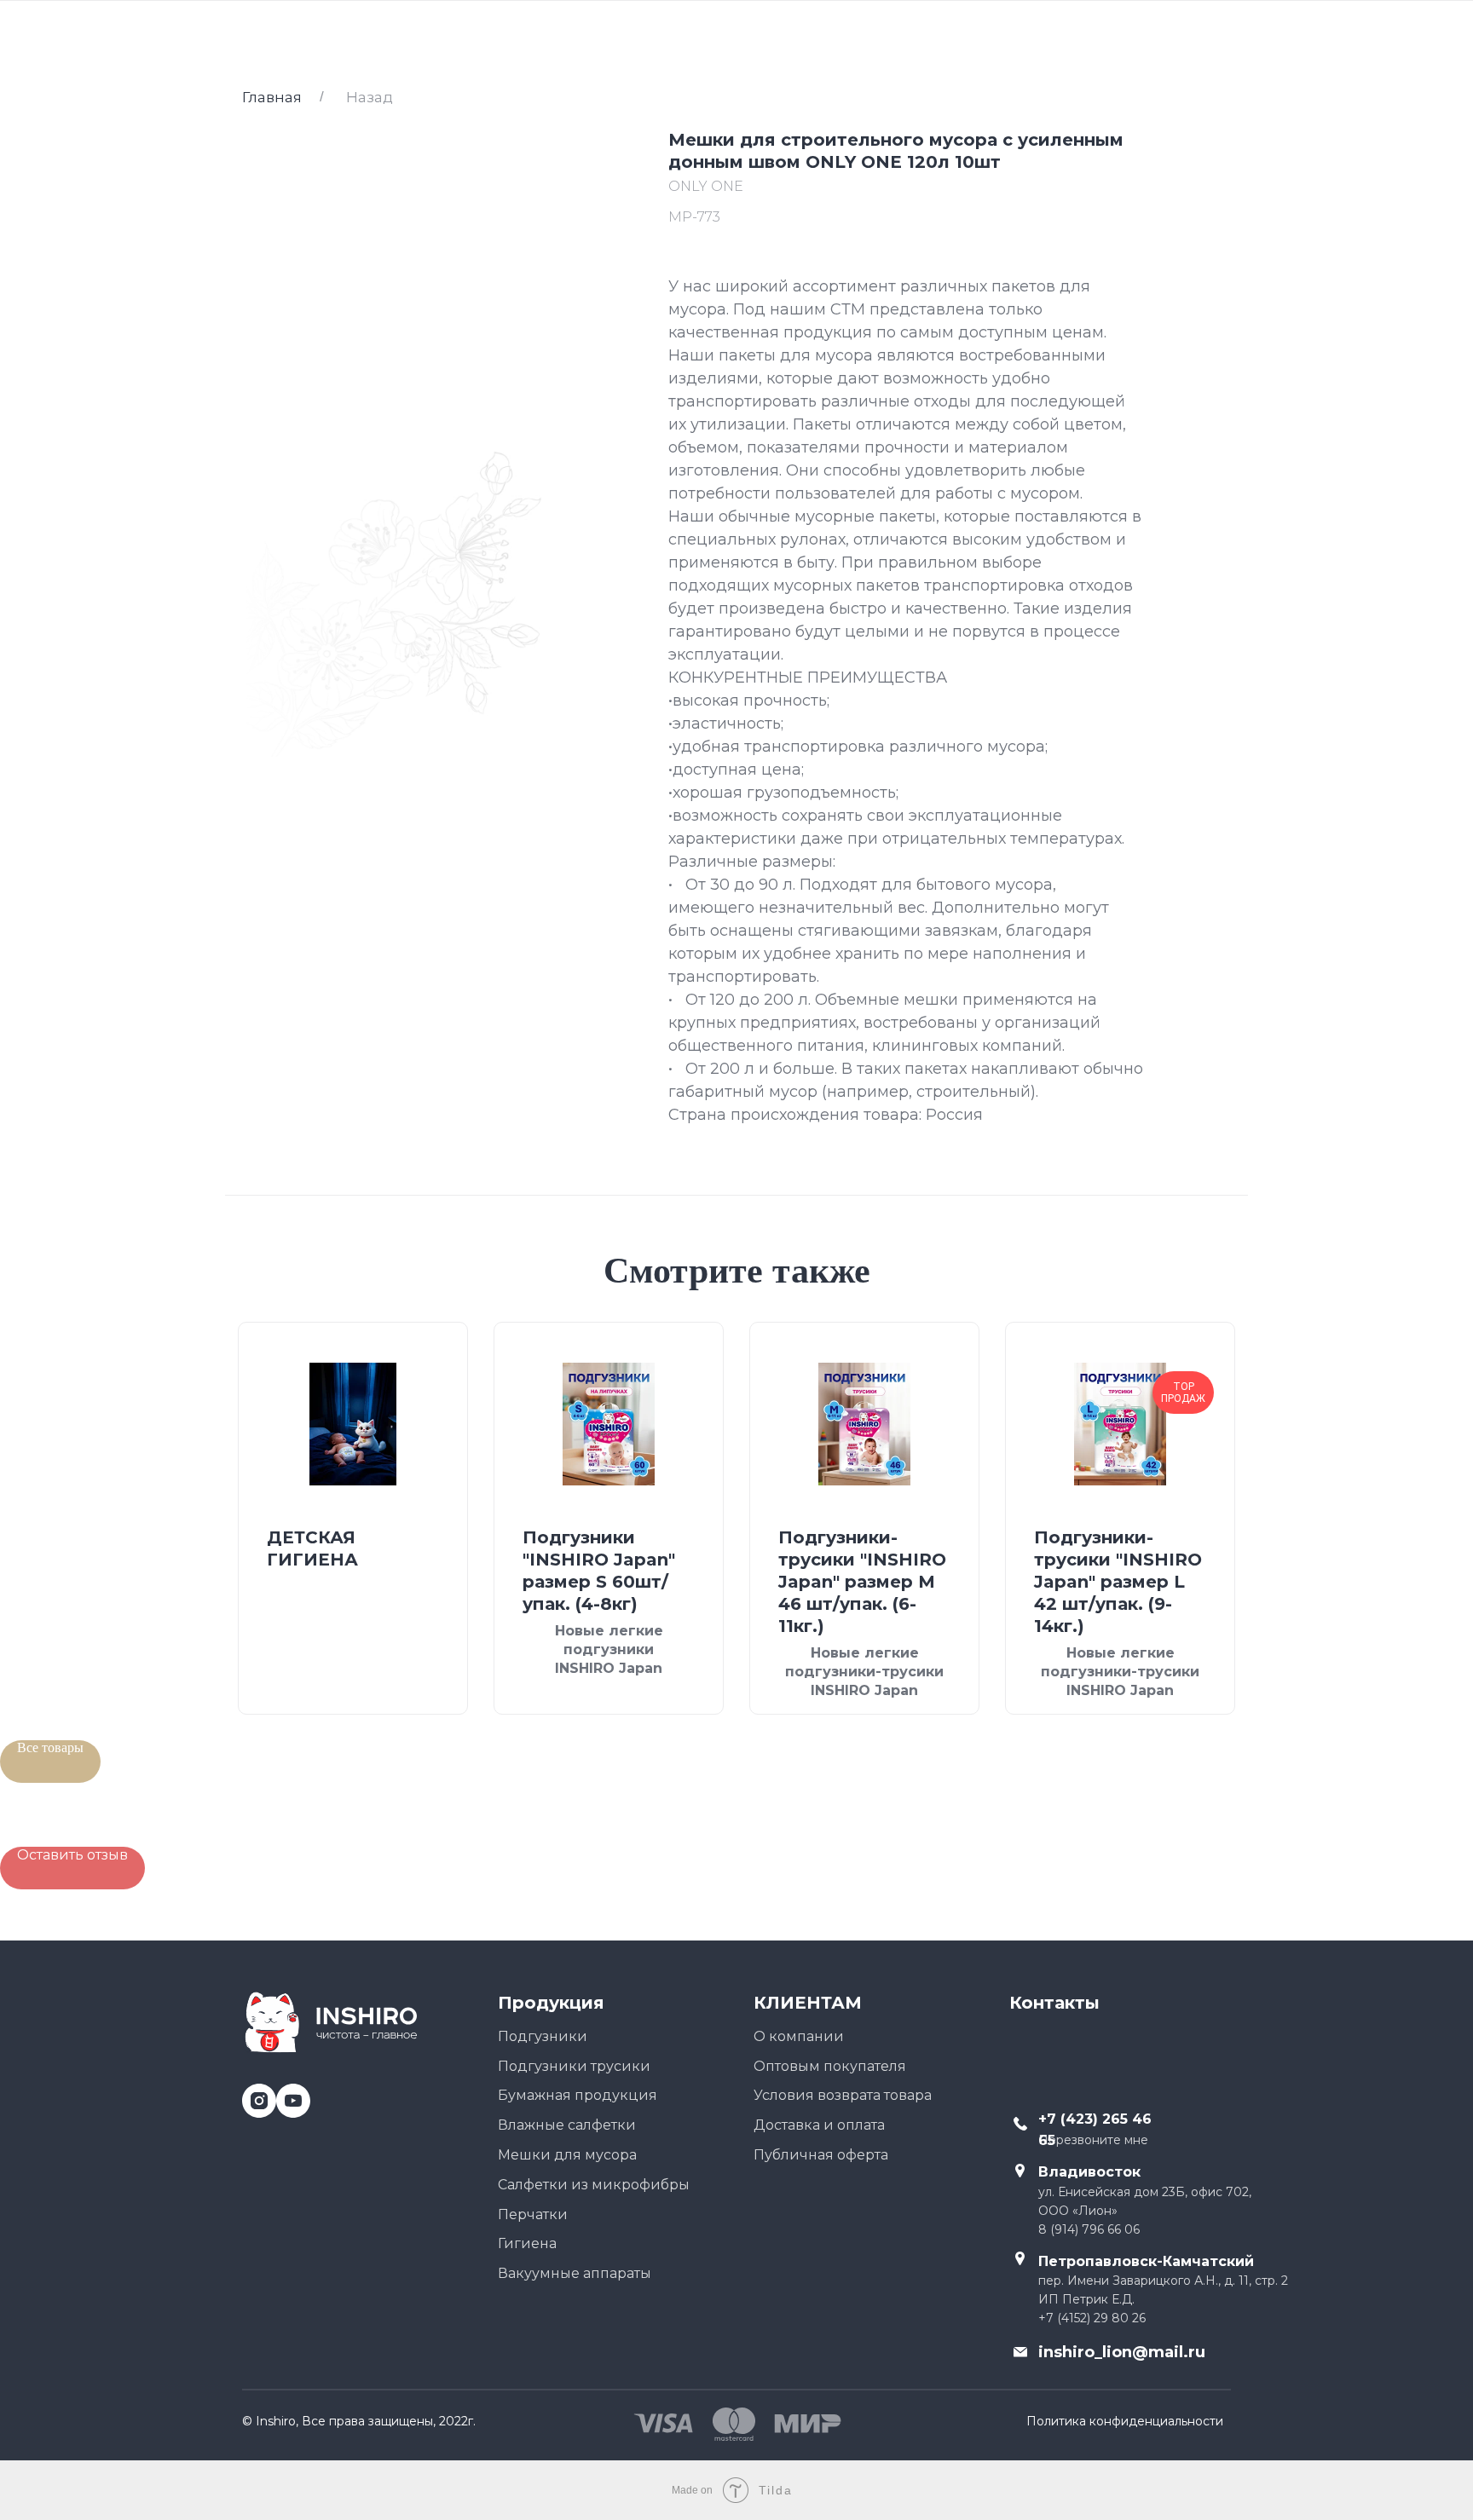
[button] (72, 1868)
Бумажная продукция (578, 2095)
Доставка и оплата (819, 2125)
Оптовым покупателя (830, 2066)
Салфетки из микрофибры (594, 2185)
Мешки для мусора (567, 2155)
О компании (799, 2036)
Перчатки (533, 2214)
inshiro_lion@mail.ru (1122, 2352)
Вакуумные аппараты (575, 2273)
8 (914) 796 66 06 (1089, 2229)
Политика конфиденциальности (1125, 2421)
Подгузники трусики (574, 2066)
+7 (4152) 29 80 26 (1092, 2318)
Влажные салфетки (567, 2125)
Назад (370, 97)
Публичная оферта (821, 2155)
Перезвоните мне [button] (1093, 2140)
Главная (272, 97)
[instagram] (253, 2094)
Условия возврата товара (843, 2095)
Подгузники (543, 2036)
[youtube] (287, 2094)
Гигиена (527, 2243)
